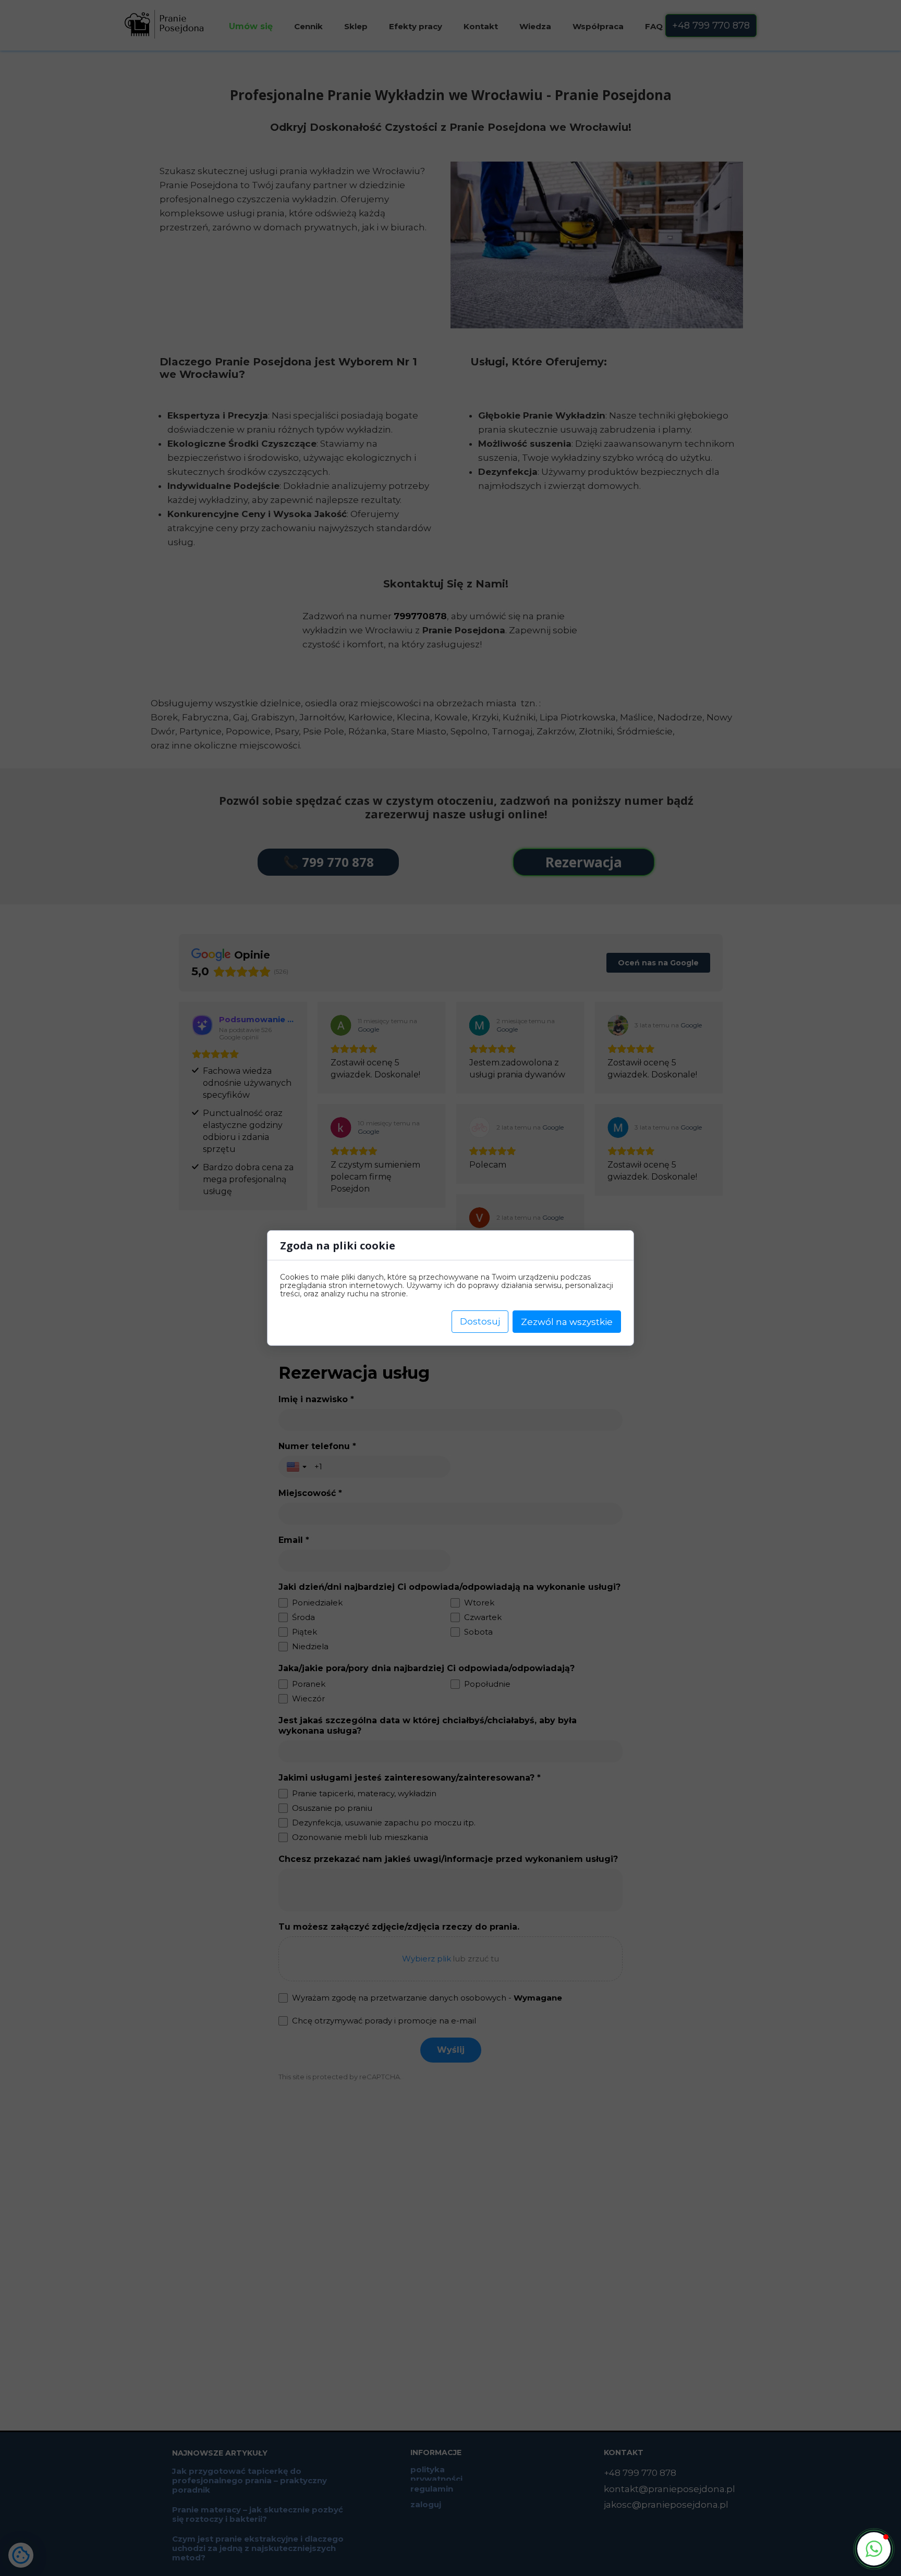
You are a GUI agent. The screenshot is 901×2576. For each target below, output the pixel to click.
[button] (874, 2549)
